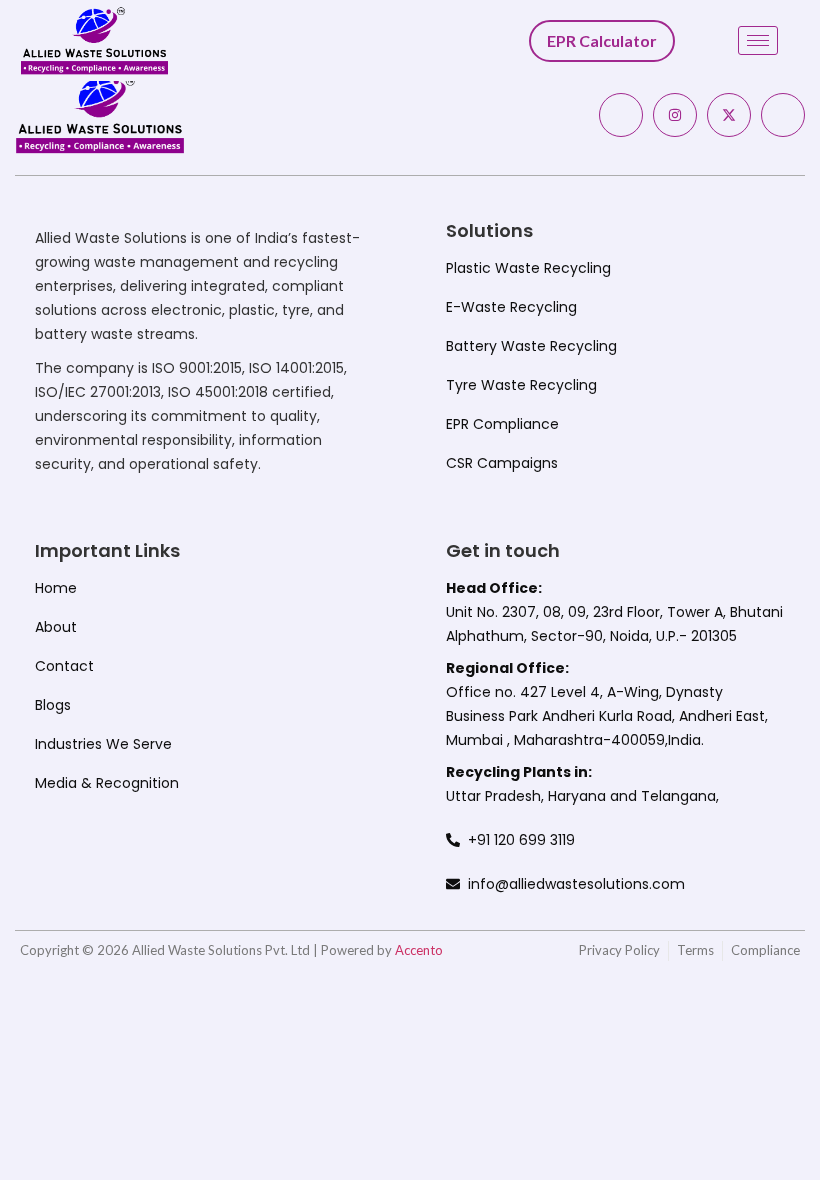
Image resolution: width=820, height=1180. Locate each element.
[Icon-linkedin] (783, 115)
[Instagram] (675, 115)
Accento (419, 950)
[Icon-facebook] (621, 115)
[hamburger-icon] (758, 40)
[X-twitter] (729, 115)
